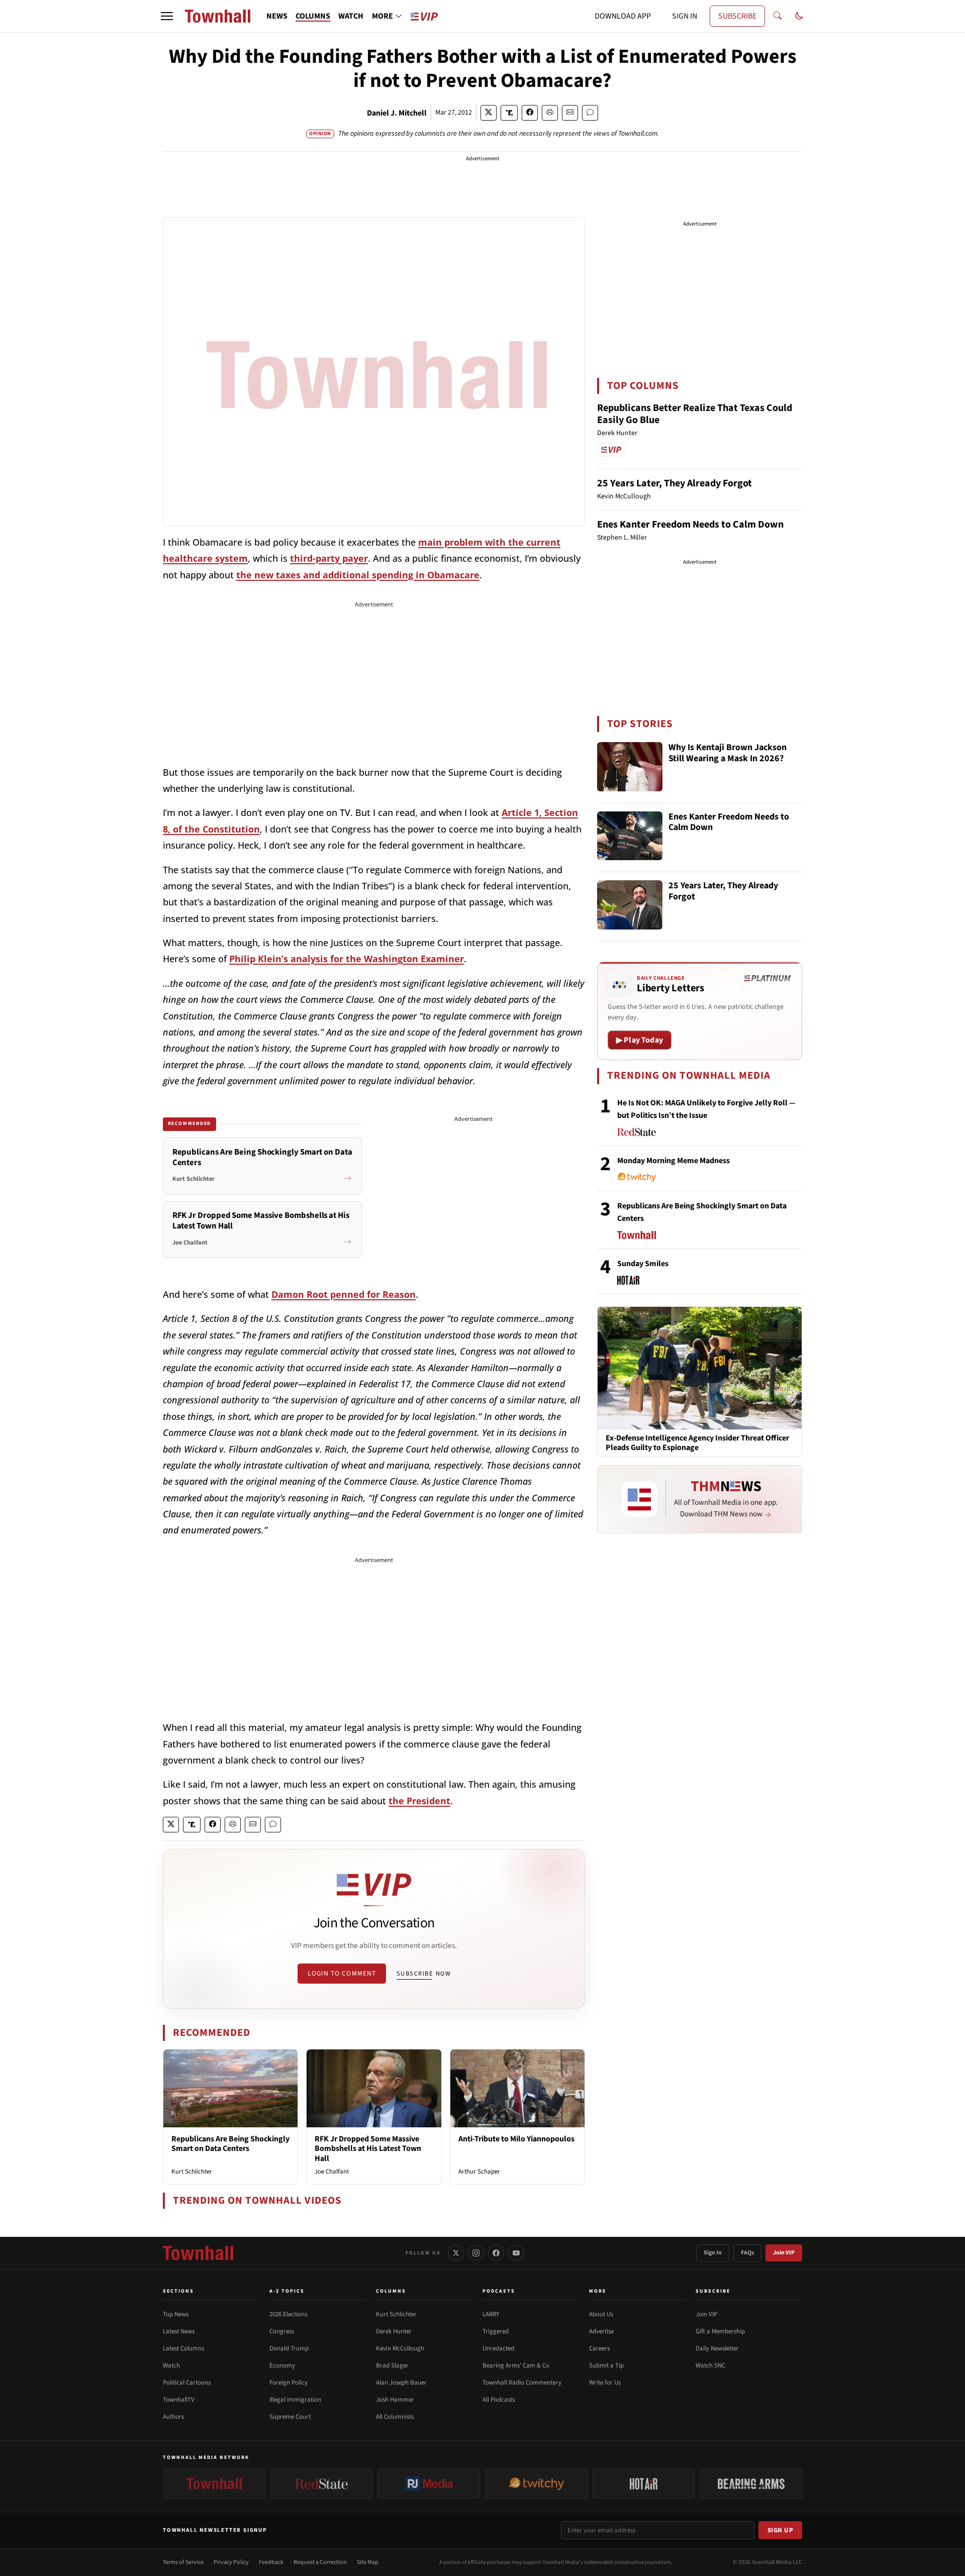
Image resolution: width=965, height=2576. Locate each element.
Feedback (271, 2562)
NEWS (277, 16)
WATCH (351, 16)
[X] (456, 2253)
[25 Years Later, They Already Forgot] (630, 905)
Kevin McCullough (400, 2348)
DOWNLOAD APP (623, 16)
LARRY (491, 2314)
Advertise (601, 2331)
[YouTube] (516, 2253)
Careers (599, 2348)
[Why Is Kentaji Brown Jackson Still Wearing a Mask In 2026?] (630, 767)
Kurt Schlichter (192, 2172)
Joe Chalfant (332, 2172)
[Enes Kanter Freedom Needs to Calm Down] (630, 836)
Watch (171, 2365)
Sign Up (781, 2530)
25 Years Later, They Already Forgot (674, 483)
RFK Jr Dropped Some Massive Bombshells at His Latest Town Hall (368, 2148)
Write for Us (605, 2383)
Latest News (179, 2331)
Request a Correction (320, 2562)
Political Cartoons (187, 2383)
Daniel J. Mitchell (397, 113)
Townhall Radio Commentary (522, 2383)
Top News (176, 2314)
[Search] (778, 16)
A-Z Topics (287, 2291)
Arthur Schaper (479, 2172)
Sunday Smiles (643, 1264)
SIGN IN (685, 16)
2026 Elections (288, 2314)
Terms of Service (183, 2562)
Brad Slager (392, 2365)
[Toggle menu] (167, 16)
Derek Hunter (394, 2331)
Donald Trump (289, 2348)
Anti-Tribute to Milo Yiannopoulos (516, 2139)
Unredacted (498, 2348)
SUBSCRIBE (737, 16)
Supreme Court (290, 2417)
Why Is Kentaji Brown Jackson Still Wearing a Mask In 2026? (728, 753)
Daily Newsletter (717, 2348)
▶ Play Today (640, 1040)
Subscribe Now (424, 1974)
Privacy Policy (231, 2562)
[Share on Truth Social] (509, 113)
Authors (173, 2417)
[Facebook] (496, 2253)
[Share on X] (489, 113)
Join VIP (784, 2253)
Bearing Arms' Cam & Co (516, 2365)
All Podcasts (499, 2400)
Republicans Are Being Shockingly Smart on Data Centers (230, 2144)
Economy (282, 2365)
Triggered (496, 2331)
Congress (282, 2331)
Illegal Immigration (295, 2400)
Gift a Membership (720, 2331)
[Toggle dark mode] (799, 16)
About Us (601, 2314)
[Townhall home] (198, 2253)
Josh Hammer (395, 2400)
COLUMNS (313, 16)
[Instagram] (476, 2253)
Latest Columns (183, 2348)
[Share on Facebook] (530, 113)
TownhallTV (179, 2400)
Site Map (368, 2562)
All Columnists (395, 2417)
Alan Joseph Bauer (401, 2383)
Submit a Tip (606, 2365)
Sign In (713, 2253)
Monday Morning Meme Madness (673, 1161)
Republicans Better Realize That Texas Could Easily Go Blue (695, 414)
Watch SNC (710, 2365)
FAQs (747, 2253)
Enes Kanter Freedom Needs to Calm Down (690, 525)
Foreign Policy (288, 2383)
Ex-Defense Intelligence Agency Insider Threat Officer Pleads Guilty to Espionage (697, 1443)
